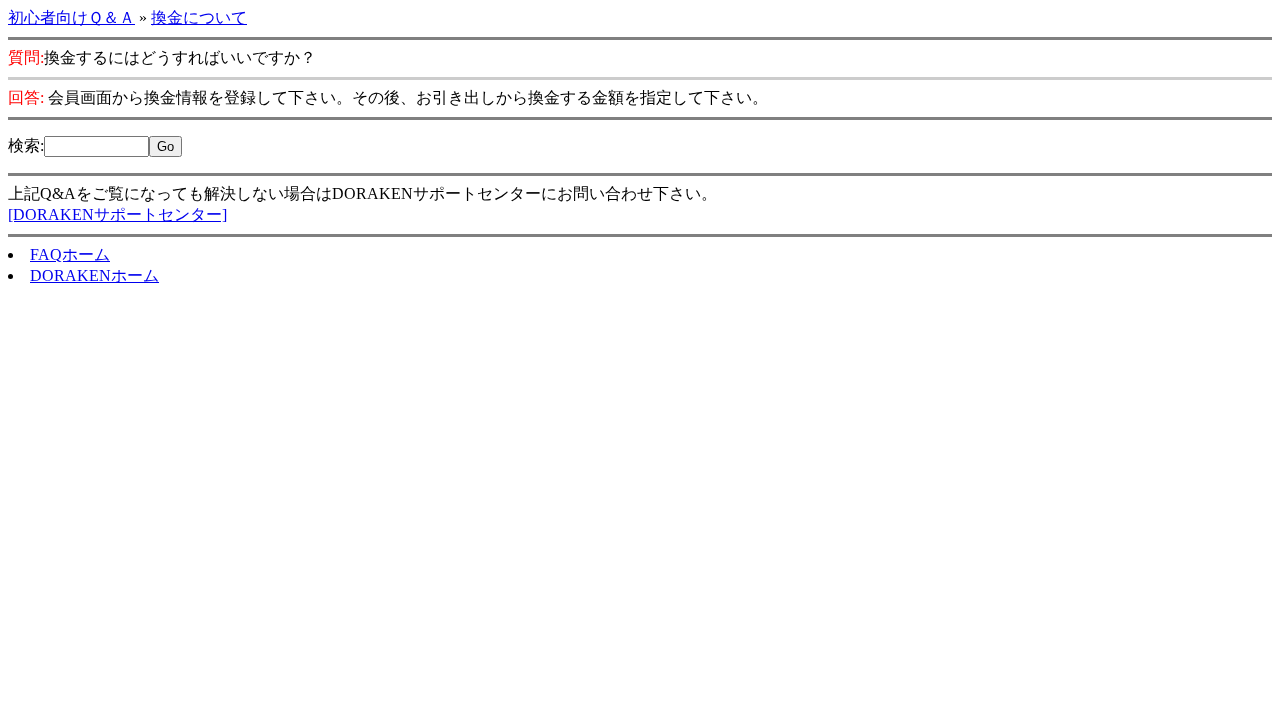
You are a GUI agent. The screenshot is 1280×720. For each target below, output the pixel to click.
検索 (24, 145)
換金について (199, 17)
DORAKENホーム (94, 275)
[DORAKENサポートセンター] (117, 214)
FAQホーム (70, 254)
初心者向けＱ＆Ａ (71, 17)
